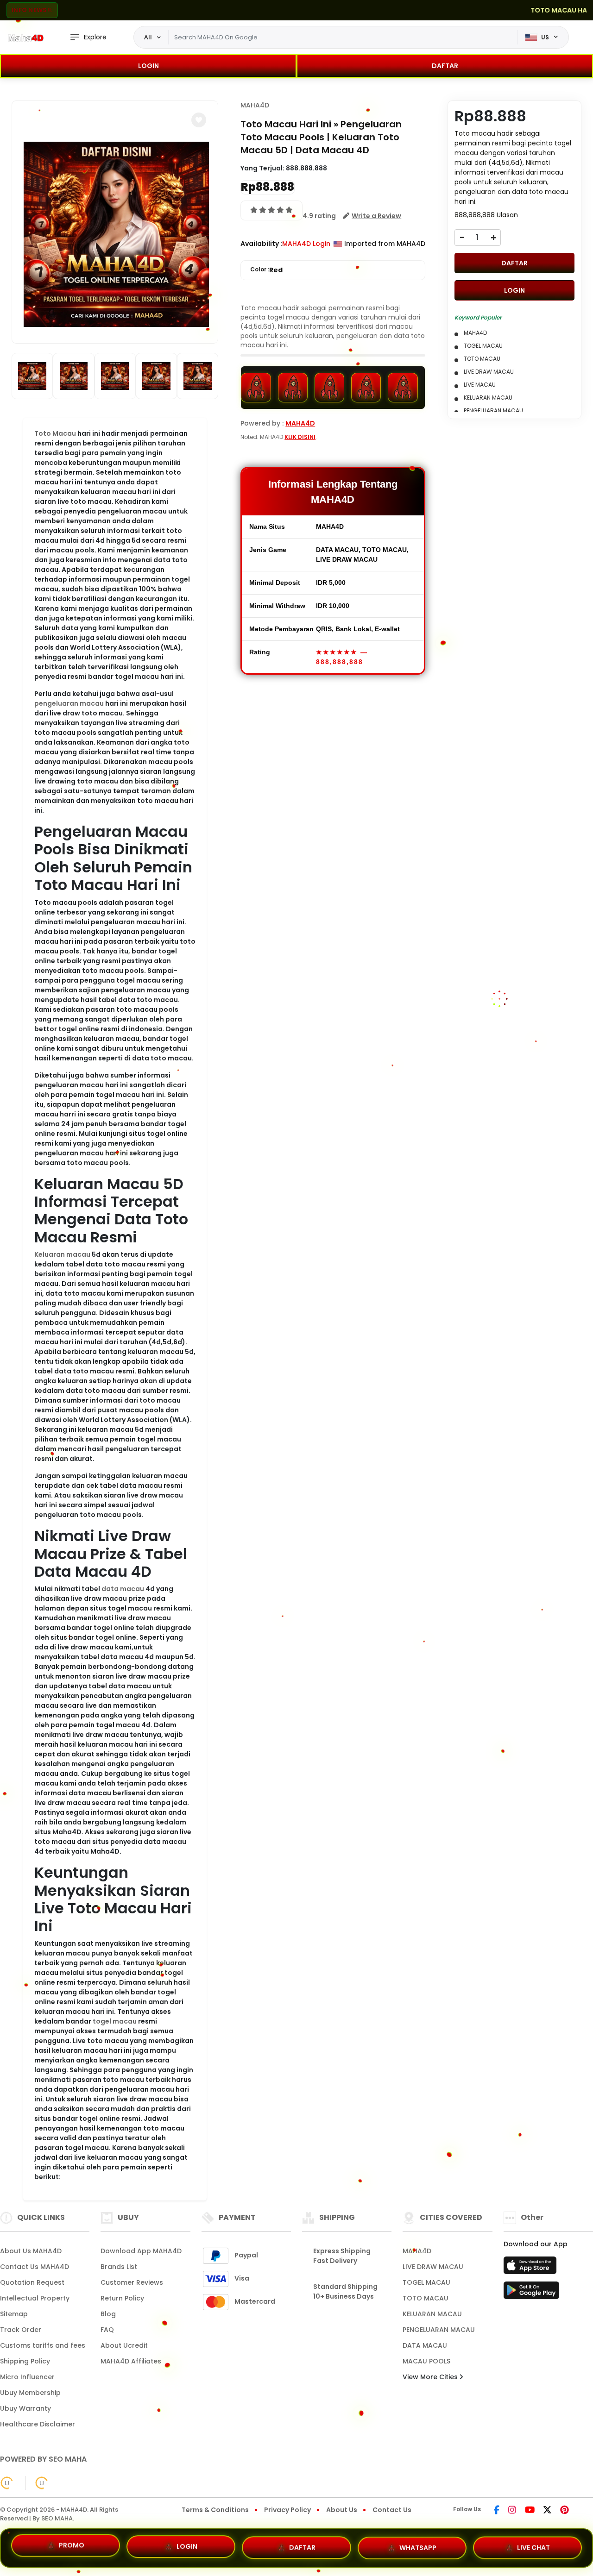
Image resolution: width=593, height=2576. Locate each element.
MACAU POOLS (426, 2361)
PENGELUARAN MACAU (439, 2330)
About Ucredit (124, 2345)
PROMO (72, 2548)
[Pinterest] (565, 2511)
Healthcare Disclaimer (38, 2424)
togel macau (115, 2021)
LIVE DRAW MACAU (433, 2267)
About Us (342, 2510)
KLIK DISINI (300, 437)
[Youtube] (530, 2511)
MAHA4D (255, 105)
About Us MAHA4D (31, 2251)
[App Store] (531, 2268)
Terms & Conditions (215, 2510)
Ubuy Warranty (25, 2408)
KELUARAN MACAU (432, 2314)
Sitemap (14, 2314)
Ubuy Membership (30, 2393)
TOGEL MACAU (426, 2282)
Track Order (21, 2330)
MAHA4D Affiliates (131, 2361)
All (148, 37)
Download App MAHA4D (141, 2251)
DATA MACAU (425, 2345)
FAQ (107, 2330)
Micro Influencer (27, 2377)
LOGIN (148, 66)
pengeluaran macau (69, 703)
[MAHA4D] (25, 38)
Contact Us (392, 2510)
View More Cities (431, 2377)
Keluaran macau (62, 1254)
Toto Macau (55, 433)
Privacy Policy (287, 2510)
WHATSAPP (418, 2545)
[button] (199, 120)
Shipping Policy (25, 2361)
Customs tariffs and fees (43, 2345)
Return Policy (122, 2298)
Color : (266, 270)
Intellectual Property (35, 2298)
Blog (108, 2314)
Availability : (261, 244)
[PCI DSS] (7, 2483)
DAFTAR (445, 66)
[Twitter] (547, 2511)
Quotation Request (32, 2282)
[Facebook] (497, 2511)
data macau (123, 1589)
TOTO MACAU (426, 2298)
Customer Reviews (132, 2282)
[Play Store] (531, 2293)
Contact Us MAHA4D (35, 2267)
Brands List (119, 2267)
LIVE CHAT (533, 2544)
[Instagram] (512, 2511)
